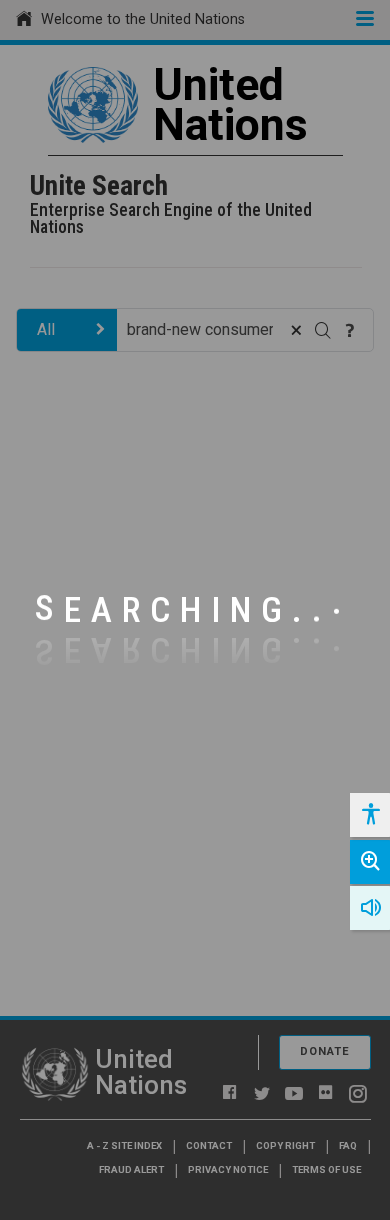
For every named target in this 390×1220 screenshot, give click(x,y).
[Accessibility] (370, 815)
